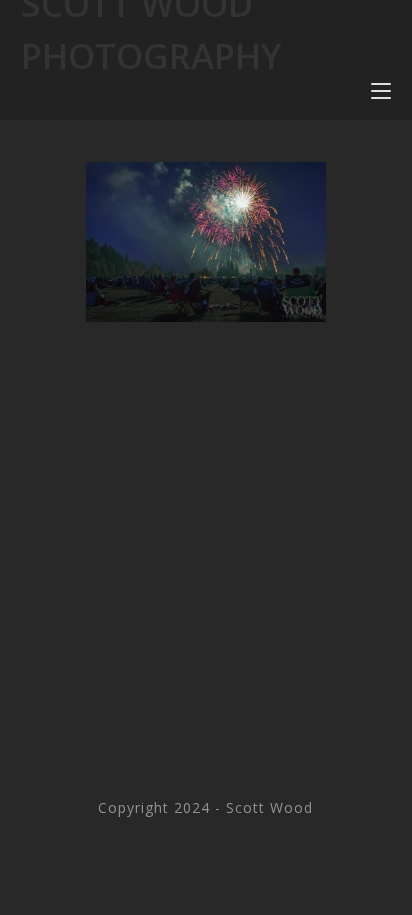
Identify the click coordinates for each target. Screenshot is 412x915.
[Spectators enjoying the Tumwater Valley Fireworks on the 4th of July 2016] (206, 242)
